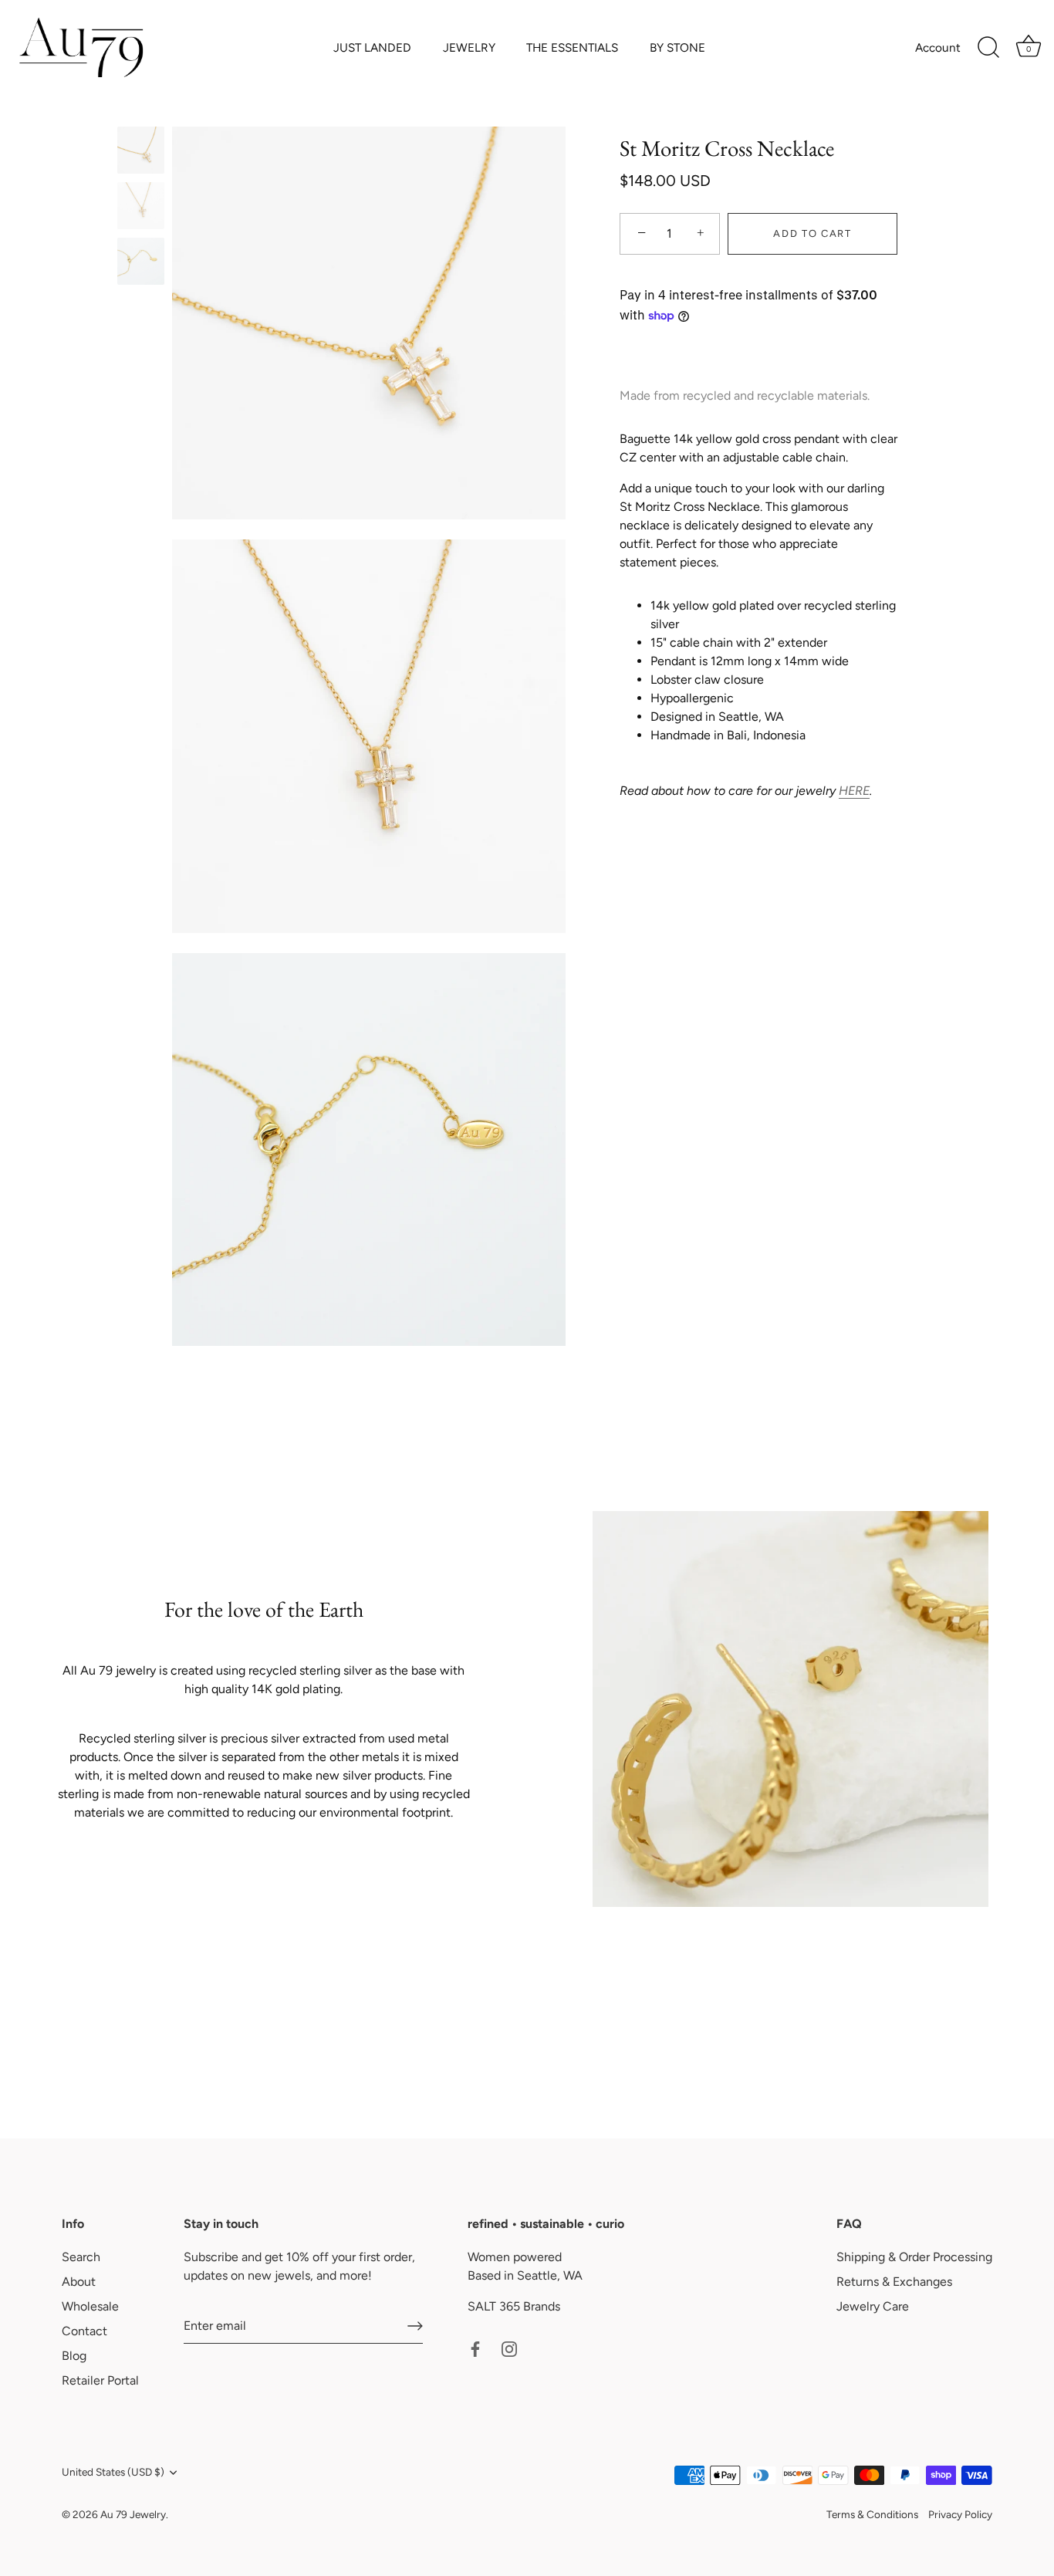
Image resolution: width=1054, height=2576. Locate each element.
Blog (74, 2356)
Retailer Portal (100, 2380)
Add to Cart (812, 233)
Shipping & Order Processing (914, 2257)
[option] (141, 153)
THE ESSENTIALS (572, 47)
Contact (84, 2331)
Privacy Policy (960, 2514)
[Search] (988, 48)
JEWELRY (469, 47)
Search (81, 2257)
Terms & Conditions (872, 2514)
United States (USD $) (113, 2472)
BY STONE (677, 47)
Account (938, 47)
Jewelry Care (873, 2306)
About (79, 2282)
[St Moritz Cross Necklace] (141, 150)
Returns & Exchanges (894, 2282)
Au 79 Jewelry (133, 2514)
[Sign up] (415, 2326)
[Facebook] (475, 2348)
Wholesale (90, 2306)
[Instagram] (509, 2348)
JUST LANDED (372, 47)
